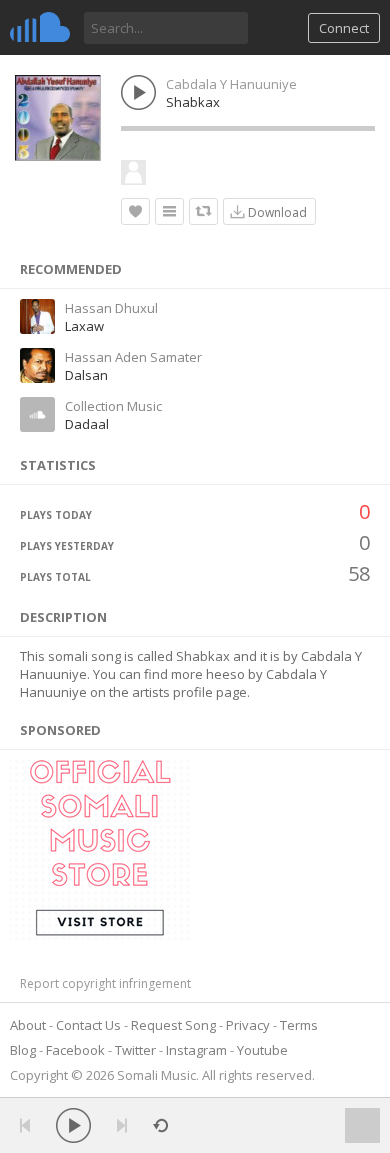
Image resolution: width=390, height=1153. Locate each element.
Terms (299, 1025)
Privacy (248, 1025)
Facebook (75, 1050)
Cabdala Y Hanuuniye (231, 84)
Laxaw (84, 326)
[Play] (73, 1125)
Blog (23, 1050)
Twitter (135, 1050)
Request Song (173, 1025)
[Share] (203, 211)
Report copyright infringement (105, 983)
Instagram (196, 1050)
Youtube (262, 1050)
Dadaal (87, 424)
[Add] (169, 211)
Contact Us (88, 1025)
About (28, 1025)
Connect (344, 28)
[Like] (135, 211)
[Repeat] (160, 1125)
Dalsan (86, 375)
